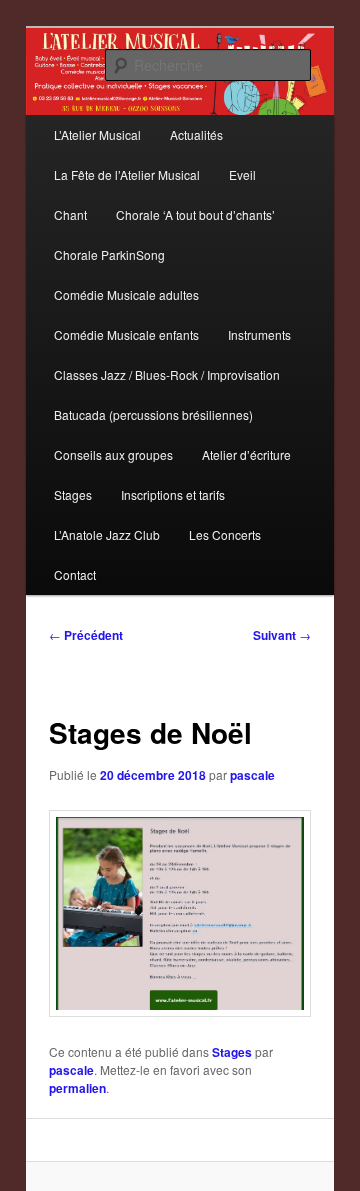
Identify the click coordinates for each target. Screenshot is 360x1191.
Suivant (282, 635)
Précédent (86, 635)
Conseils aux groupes (113, 454)
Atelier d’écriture (246, 454)
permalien (77, 1088)
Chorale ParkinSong (109, 254)
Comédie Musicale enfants (126, 334)
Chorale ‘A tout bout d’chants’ (195, 214)
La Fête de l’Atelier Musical (127, 174)
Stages (73, 494)
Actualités (196, 134)
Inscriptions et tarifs (173, 494)
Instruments (259, 334)
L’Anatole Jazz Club (107, 534)
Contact (75, 574)
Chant (70, 214)
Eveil (242, 174)
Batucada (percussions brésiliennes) (153, 414)
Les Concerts (225, 534)
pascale (252, 775)
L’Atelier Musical (97, 134)
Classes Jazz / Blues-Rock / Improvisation (167, 374)
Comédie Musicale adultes (126, 294)
